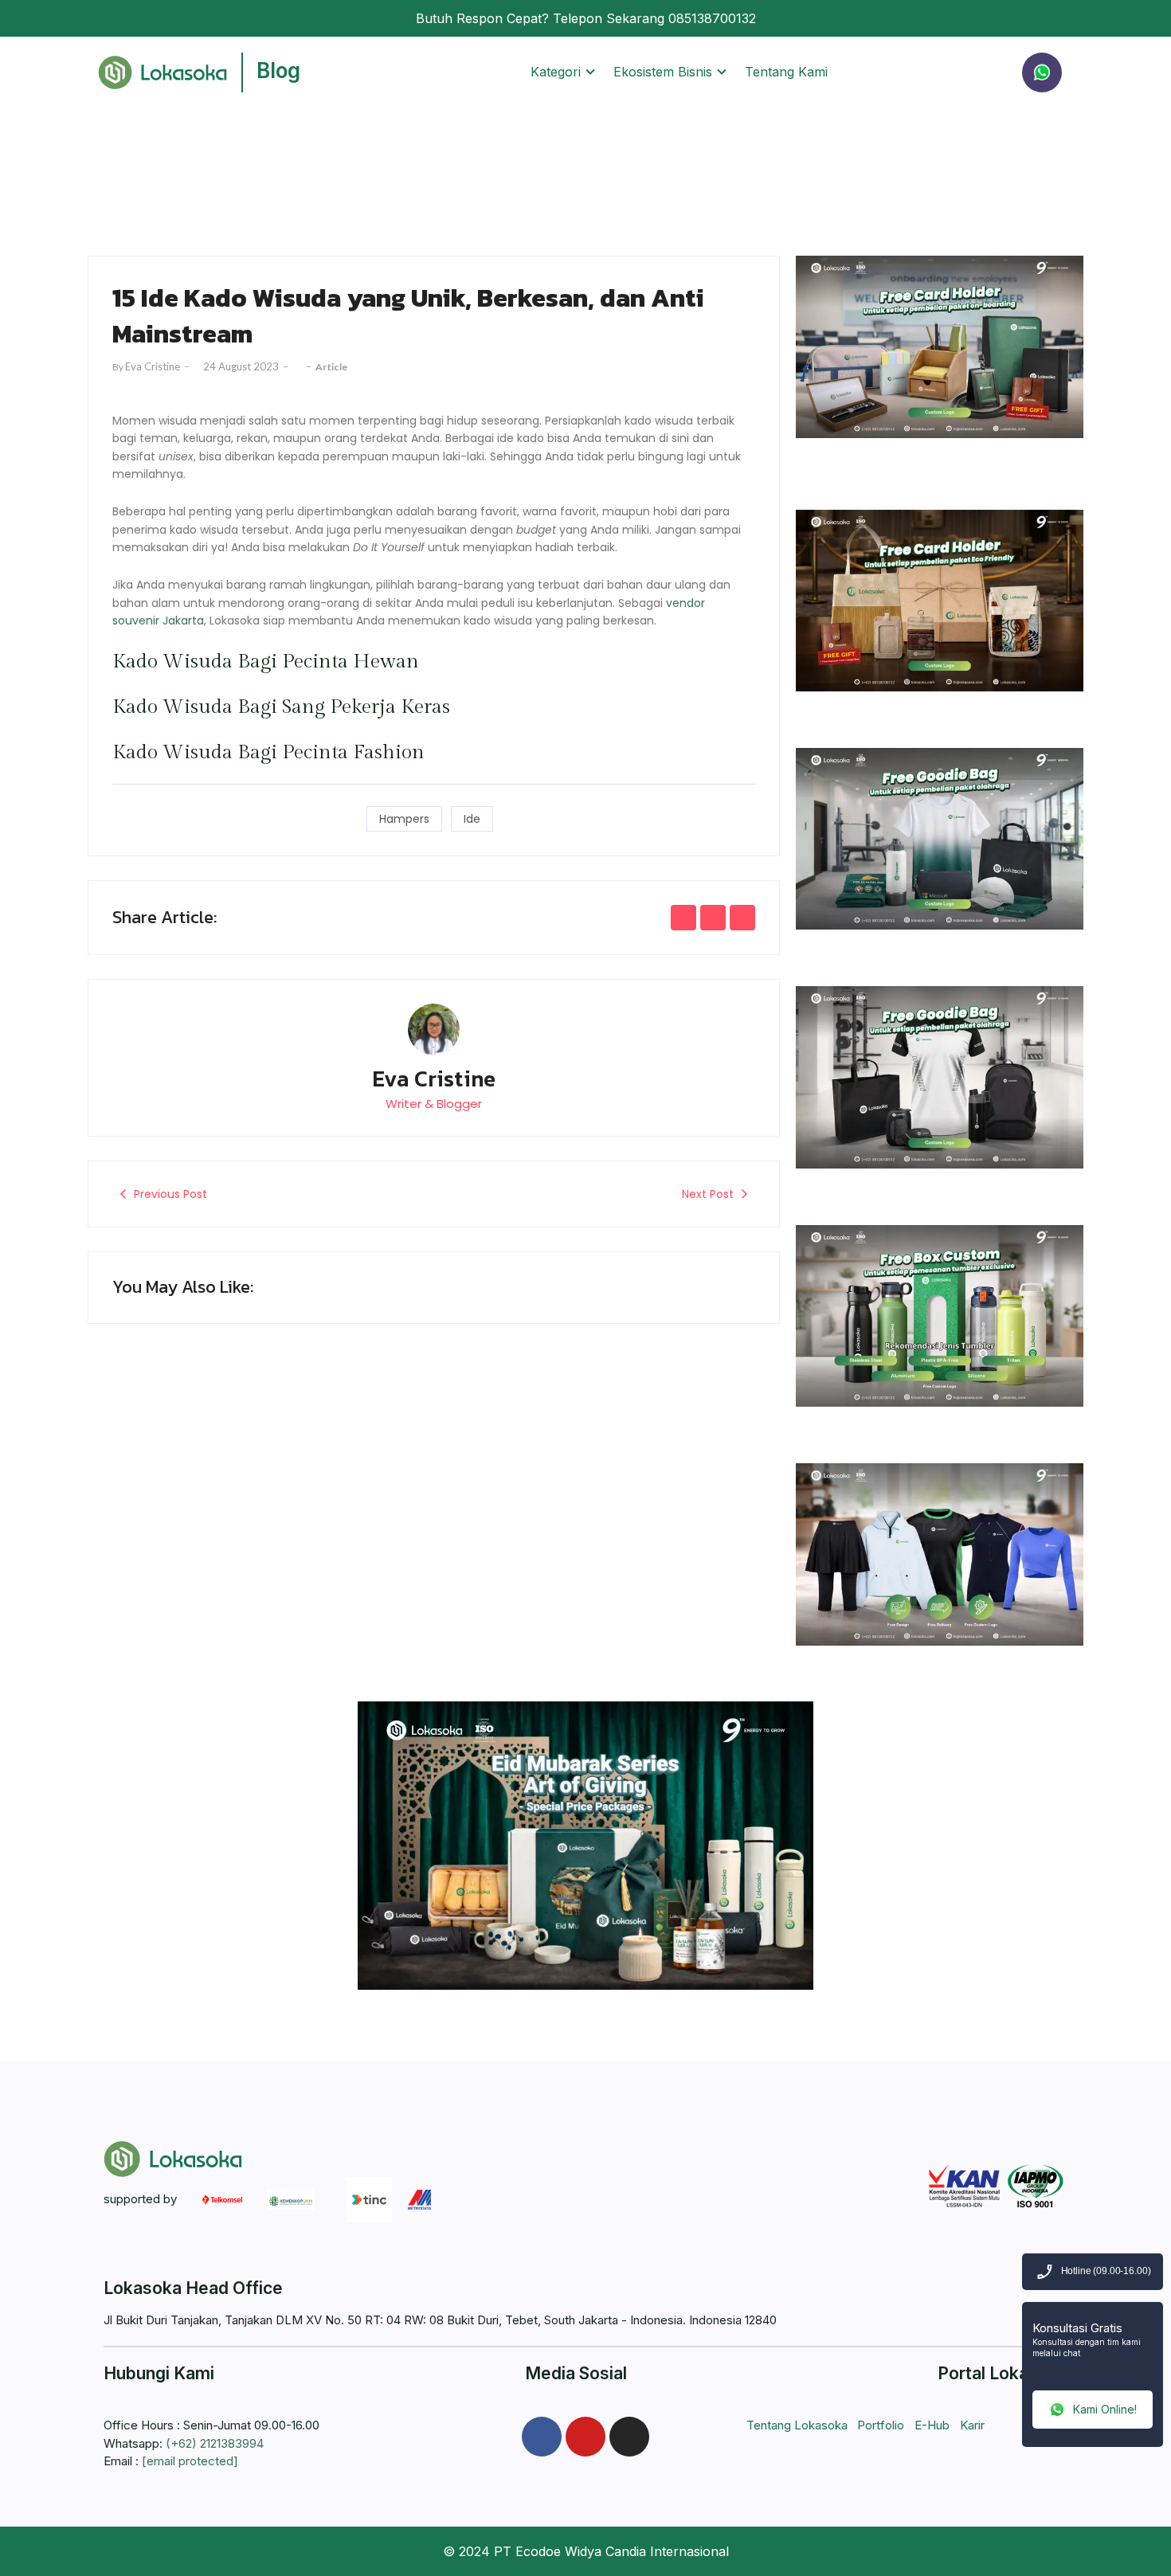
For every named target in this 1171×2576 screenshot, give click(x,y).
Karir (972, 2425)
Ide (472, 819)
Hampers (404, 819)
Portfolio (881, 2425)
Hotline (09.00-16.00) (1106, 2272)
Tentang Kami (786, 72)
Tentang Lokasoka (797, 2425)
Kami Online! (1105, 2409)
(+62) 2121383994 (215, 2443)
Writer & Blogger (434, 1104)
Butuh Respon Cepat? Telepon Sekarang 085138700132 (586, 18)
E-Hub (932, 2425)
